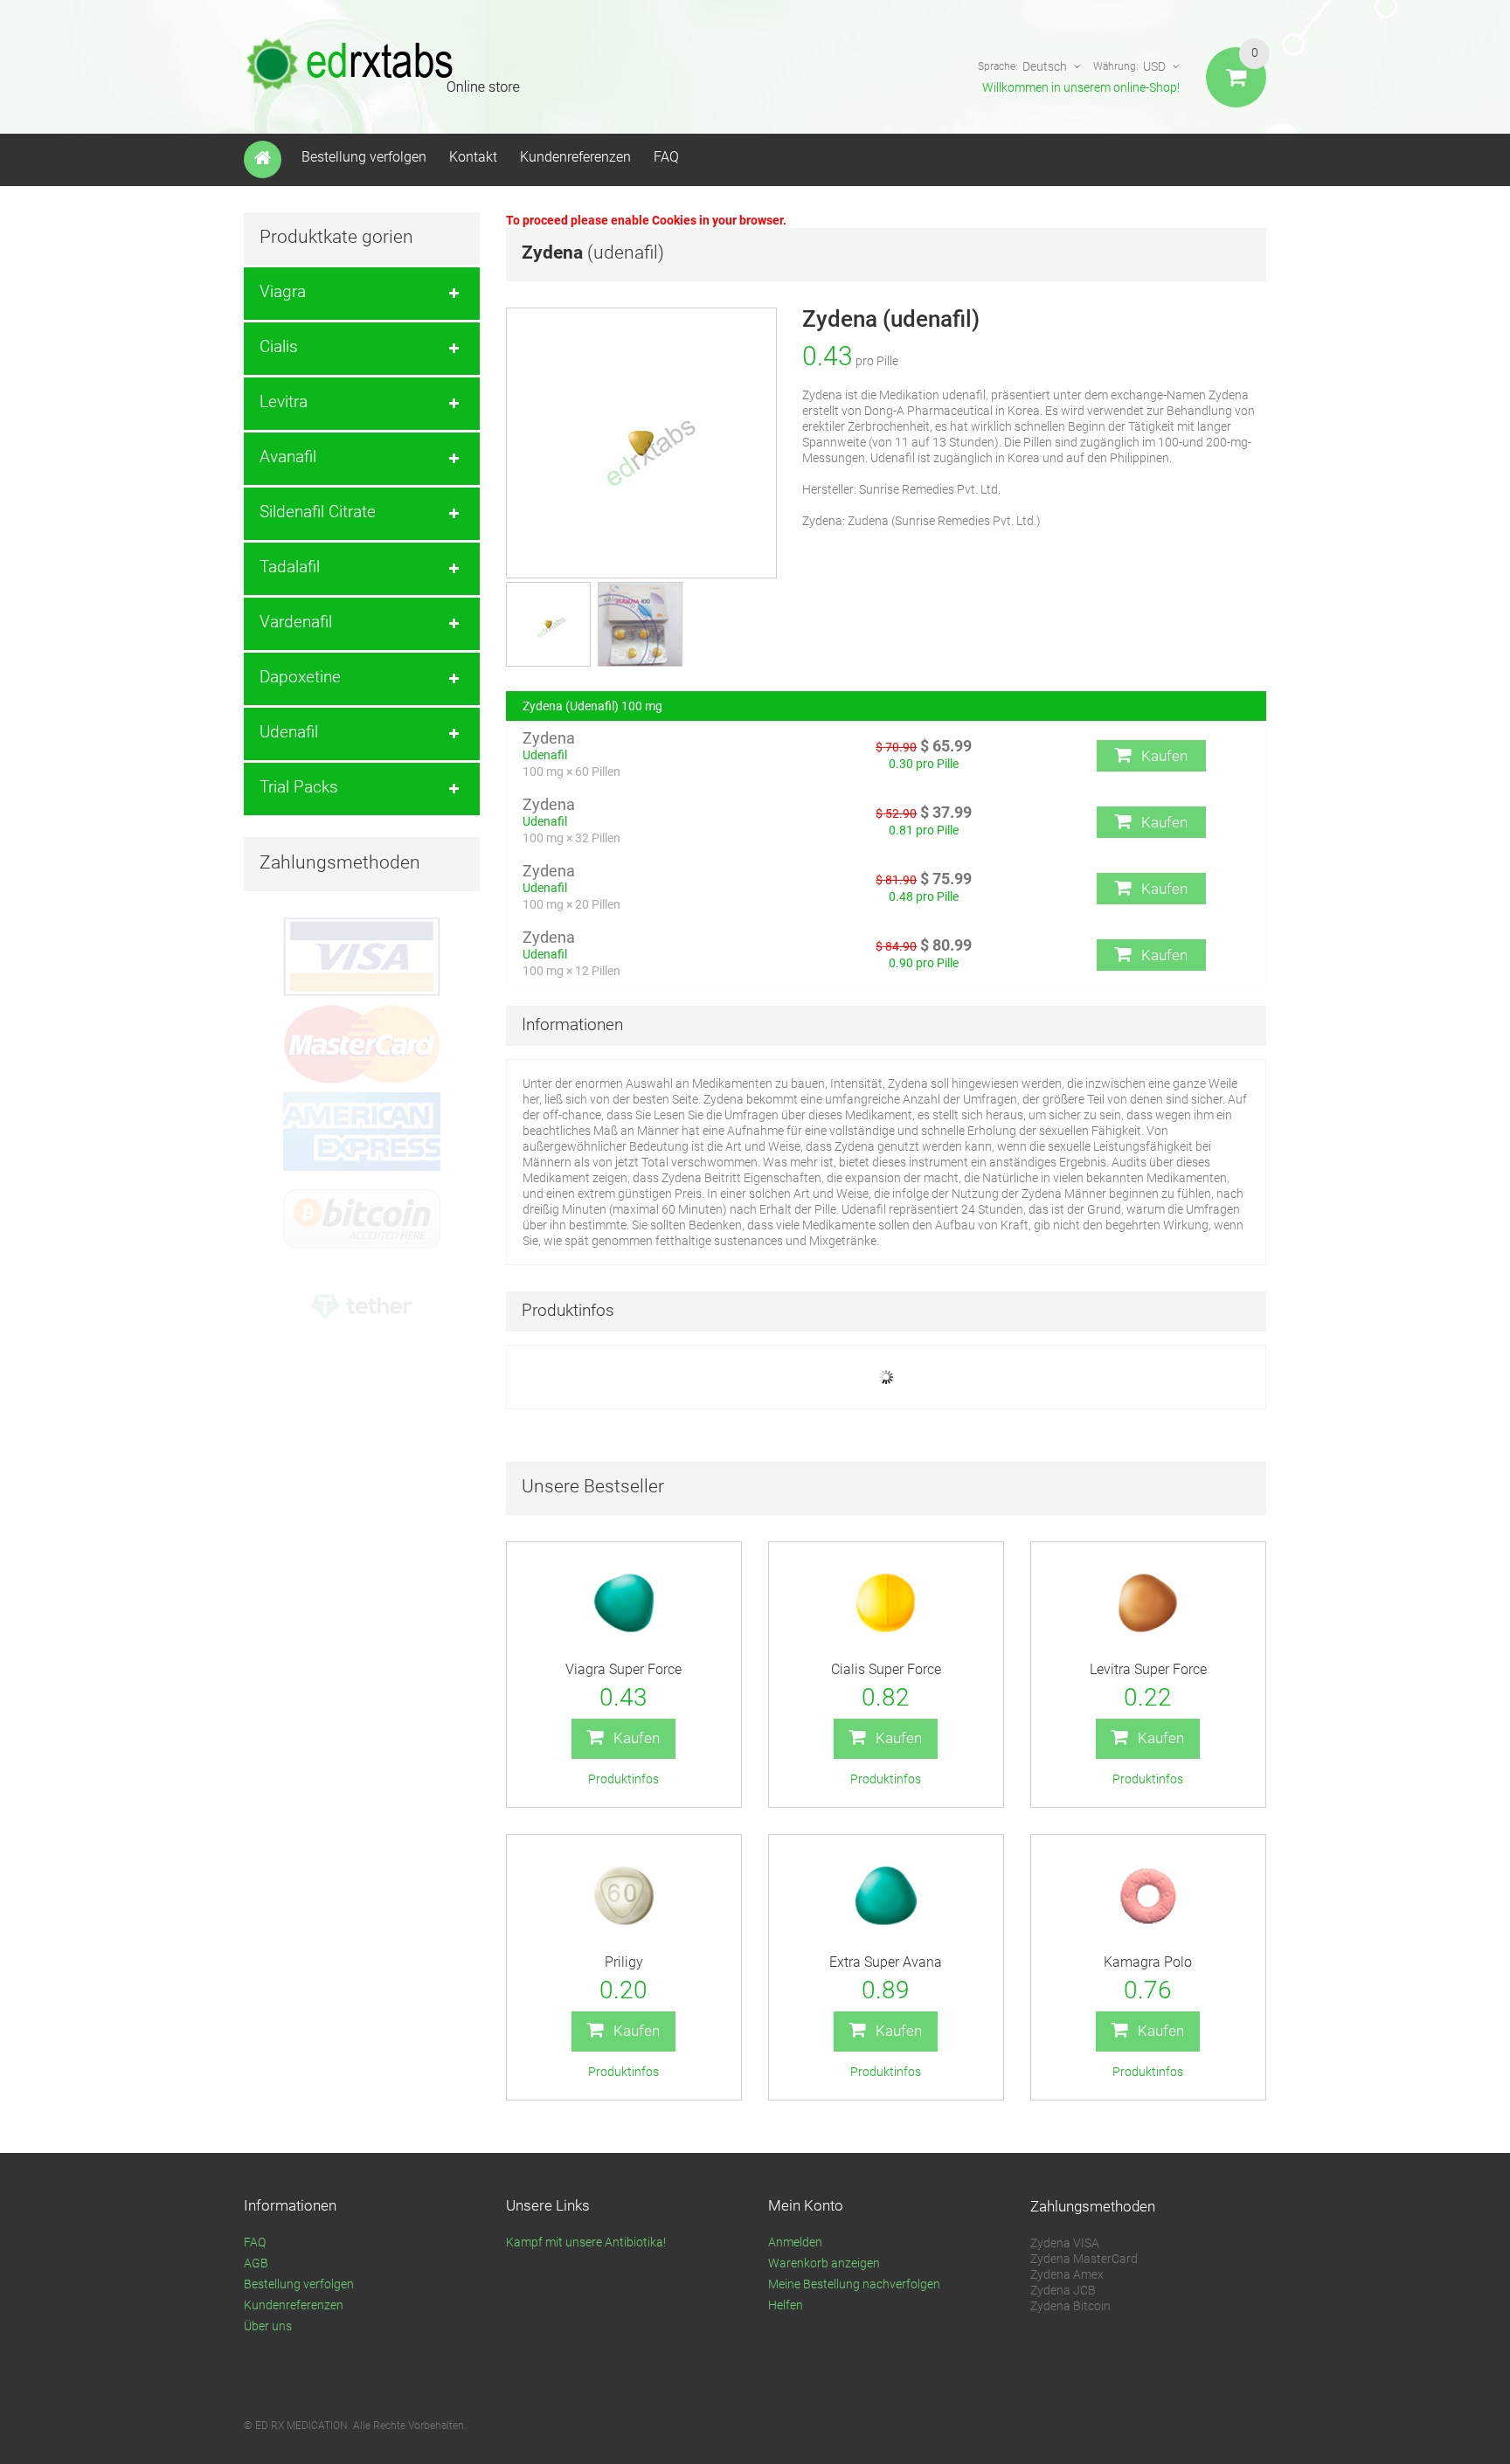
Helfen (786, 2305)
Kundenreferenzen (575, 157)
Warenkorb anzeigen (824, 2263)
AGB (256, 2263)
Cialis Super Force (886, 1669)
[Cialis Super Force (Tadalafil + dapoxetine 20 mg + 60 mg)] (886, 1603)
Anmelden (795, 2242)
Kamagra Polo (1148, 1962)
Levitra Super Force (1148, 1669)
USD (1154, 66)
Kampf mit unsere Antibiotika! (586, 2242)
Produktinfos (623, 1779)
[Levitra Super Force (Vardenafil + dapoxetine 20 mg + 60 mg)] (1148, 1603)
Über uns (268, 2326)
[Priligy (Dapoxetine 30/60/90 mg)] (624, 1896)
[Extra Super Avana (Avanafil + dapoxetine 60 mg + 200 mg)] (886, 1896)
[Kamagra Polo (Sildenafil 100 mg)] (1148, 1896)
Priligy (624, 1962)
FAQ (666, 157)
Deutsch (1045, 66)
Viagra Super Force (623, 1669)
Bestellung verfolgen (364, 157)
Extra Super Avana (886, 1962)
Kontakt (473, 157)
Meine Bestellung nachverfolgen (854, 2284)
